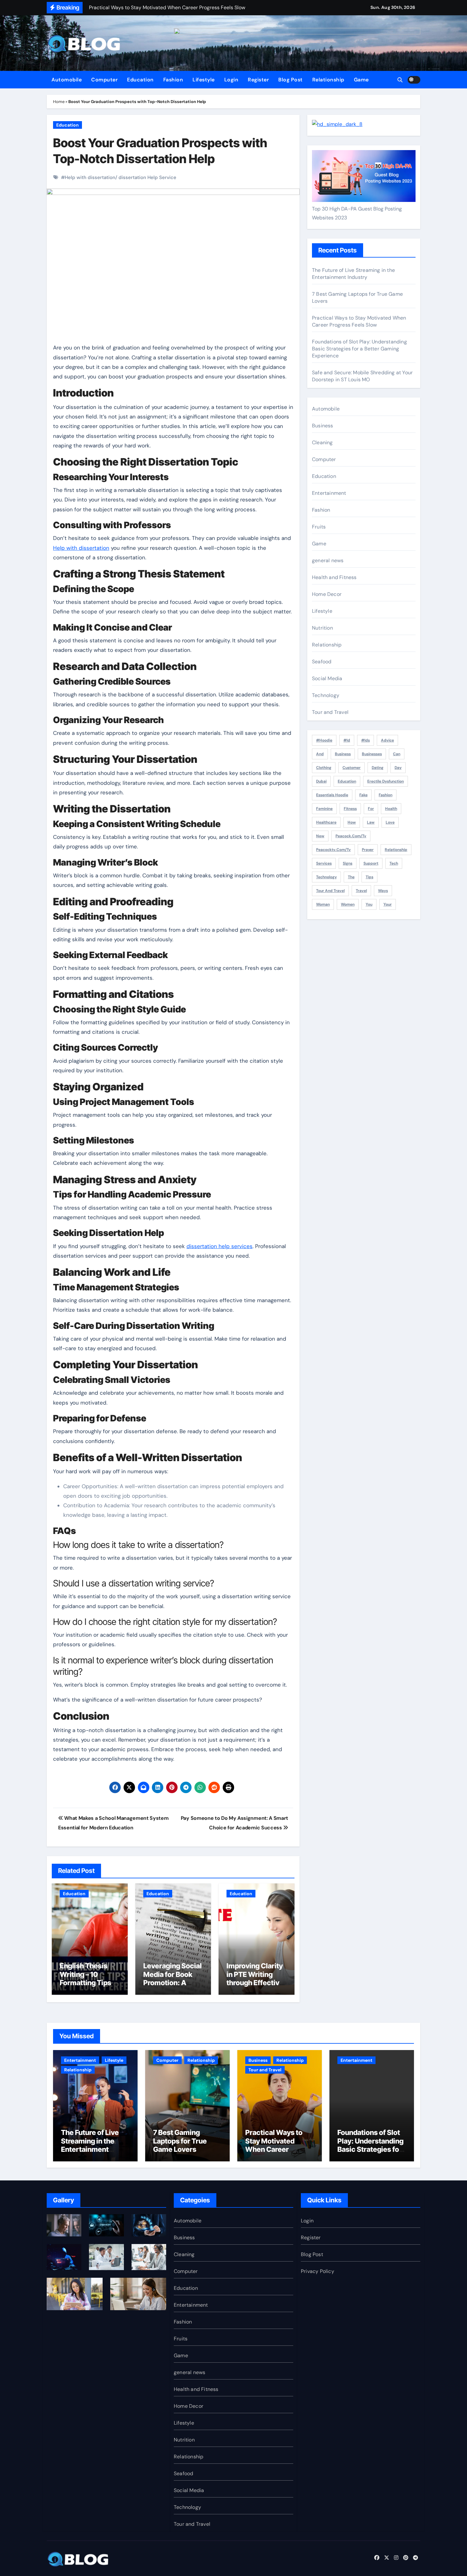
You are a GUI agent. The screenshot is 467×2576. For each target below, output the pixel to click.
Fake (363, 795)
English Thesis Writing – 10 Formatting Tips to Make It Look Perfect (89, 1983)
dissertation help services (220, 1246)
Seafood (322, 662)
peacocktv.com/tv (333, 850)
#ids (365, 740)
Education (140, 80)
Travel (361, 891)
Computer (104, 80)
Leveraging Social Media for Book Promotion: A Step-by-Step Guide (173, 1983)
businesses (372, 754)
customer (352, 768)
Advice (387, 740)
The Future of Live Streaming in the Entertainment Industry (353, 274)
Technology (326, 695)
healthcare (326, 822)
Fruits (319, 527)
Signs (348, 863)
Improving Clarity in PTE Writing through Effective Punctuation (255, 1978)
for (371, 809)
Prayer (368, 850)
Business (323, 426)
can (397, 754)
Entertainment (329, 493)
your (388, 904)
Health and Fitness (334, 577)
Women (348, 904)
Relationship (328, 80)
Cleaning (322, 442)
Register (258, 80)
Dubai (321, 781)
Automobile (67, 80)
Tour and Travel (330, 712)
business (343, 754)
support (371, 863)
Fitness (350, 809)
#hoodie (324, 740)
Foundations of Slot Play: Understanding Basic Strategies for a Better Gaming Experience (359, 349)
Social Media (327, 678)
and (320, 754)
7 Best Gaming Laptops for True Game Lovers (180, 2141)
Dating (378, 768)
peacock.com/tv (351, 836)
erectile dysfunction (386, 781)
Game (361, 80)
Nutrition (322, 628)
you (369, 904)
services (324, 863)
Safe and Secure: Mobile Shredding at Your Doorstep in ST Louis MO (362, 376)
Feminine (324, 809)
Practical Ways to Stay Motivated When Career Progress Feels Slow (359, 321)
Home (59, 102)
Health (391, 809)
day (398, 768)
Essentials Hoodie (332, 795)
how (352, 822)
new (320, 836)
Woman (323, 904)
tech (394, 863)
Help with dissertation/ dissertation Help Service (121, 177)
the (351, 877)
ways (383, 891)
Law (371, 822)
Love (390, 822)
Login (231, 80)
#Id (347, 740)
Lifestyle (204, 80)
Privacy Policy (318, 2271)
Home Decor (327, 594)
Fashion (173, 80)
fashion (386, 795)
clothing (324, 768)
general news (328, 560)
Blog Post (291, 80)
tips (369, 877)
